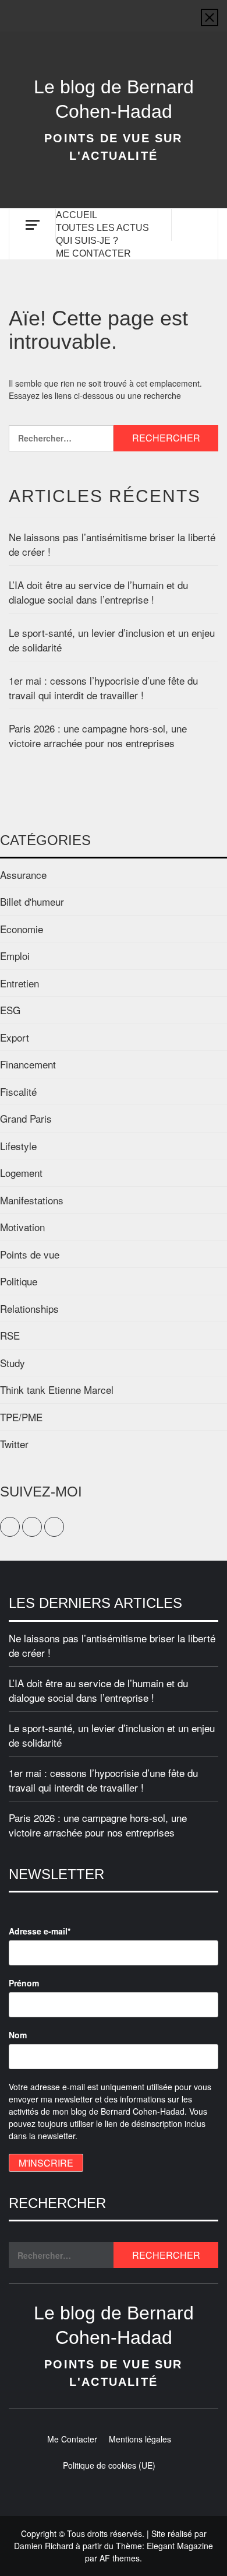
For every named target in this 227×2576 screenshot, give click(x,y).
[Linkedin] (136, 10)
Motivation (22, 1227)
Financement (28, 1064)
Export (15, 1037)
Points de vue (30, 1254)
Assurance (23, 875)
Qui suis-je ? (87, 241)
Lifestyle (18, 1146)
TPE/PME (21, 1417)
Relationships (29, 1308)
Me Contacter (93, 253)
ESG (10, 1010)
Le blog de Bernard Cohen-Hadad (114, 99)
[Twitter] (114, 10)
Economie (22, 929)
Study (13, 1363)
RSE (10, 1335)
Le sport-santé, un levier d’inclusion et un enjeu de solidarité (112, 640)
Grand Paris (26, 1118)
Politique (19, 1281)
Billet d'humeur (32, 901)
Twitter (14, 1444)
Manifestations (32, 1200)
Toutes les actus (102, 228)
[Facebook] (91, 10)
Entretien (19, 983)
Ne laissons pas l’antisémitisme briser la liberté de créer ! (112, 544)
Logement (21, 1173)
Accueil (77, 215)
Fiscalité (18, 1091)
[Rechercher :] (61, 438)
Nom (18, 2035)
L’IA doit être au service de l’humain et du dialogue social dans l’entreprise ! (98, 592)
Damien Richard (44, 2546)
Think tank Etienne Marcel (57, 1389)
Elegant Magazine (180, 2546)
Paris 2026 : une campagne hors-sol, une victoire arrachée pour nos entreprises (98, 736)
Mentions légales (140, 2439)
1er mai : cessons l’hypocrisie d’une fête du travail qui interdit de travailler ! (103, 688)
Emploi (15, 956)
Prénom (24, 1983)
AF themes (120, 2558)
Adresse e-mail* (40, 1931)
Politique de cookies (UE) (109, 2465)
